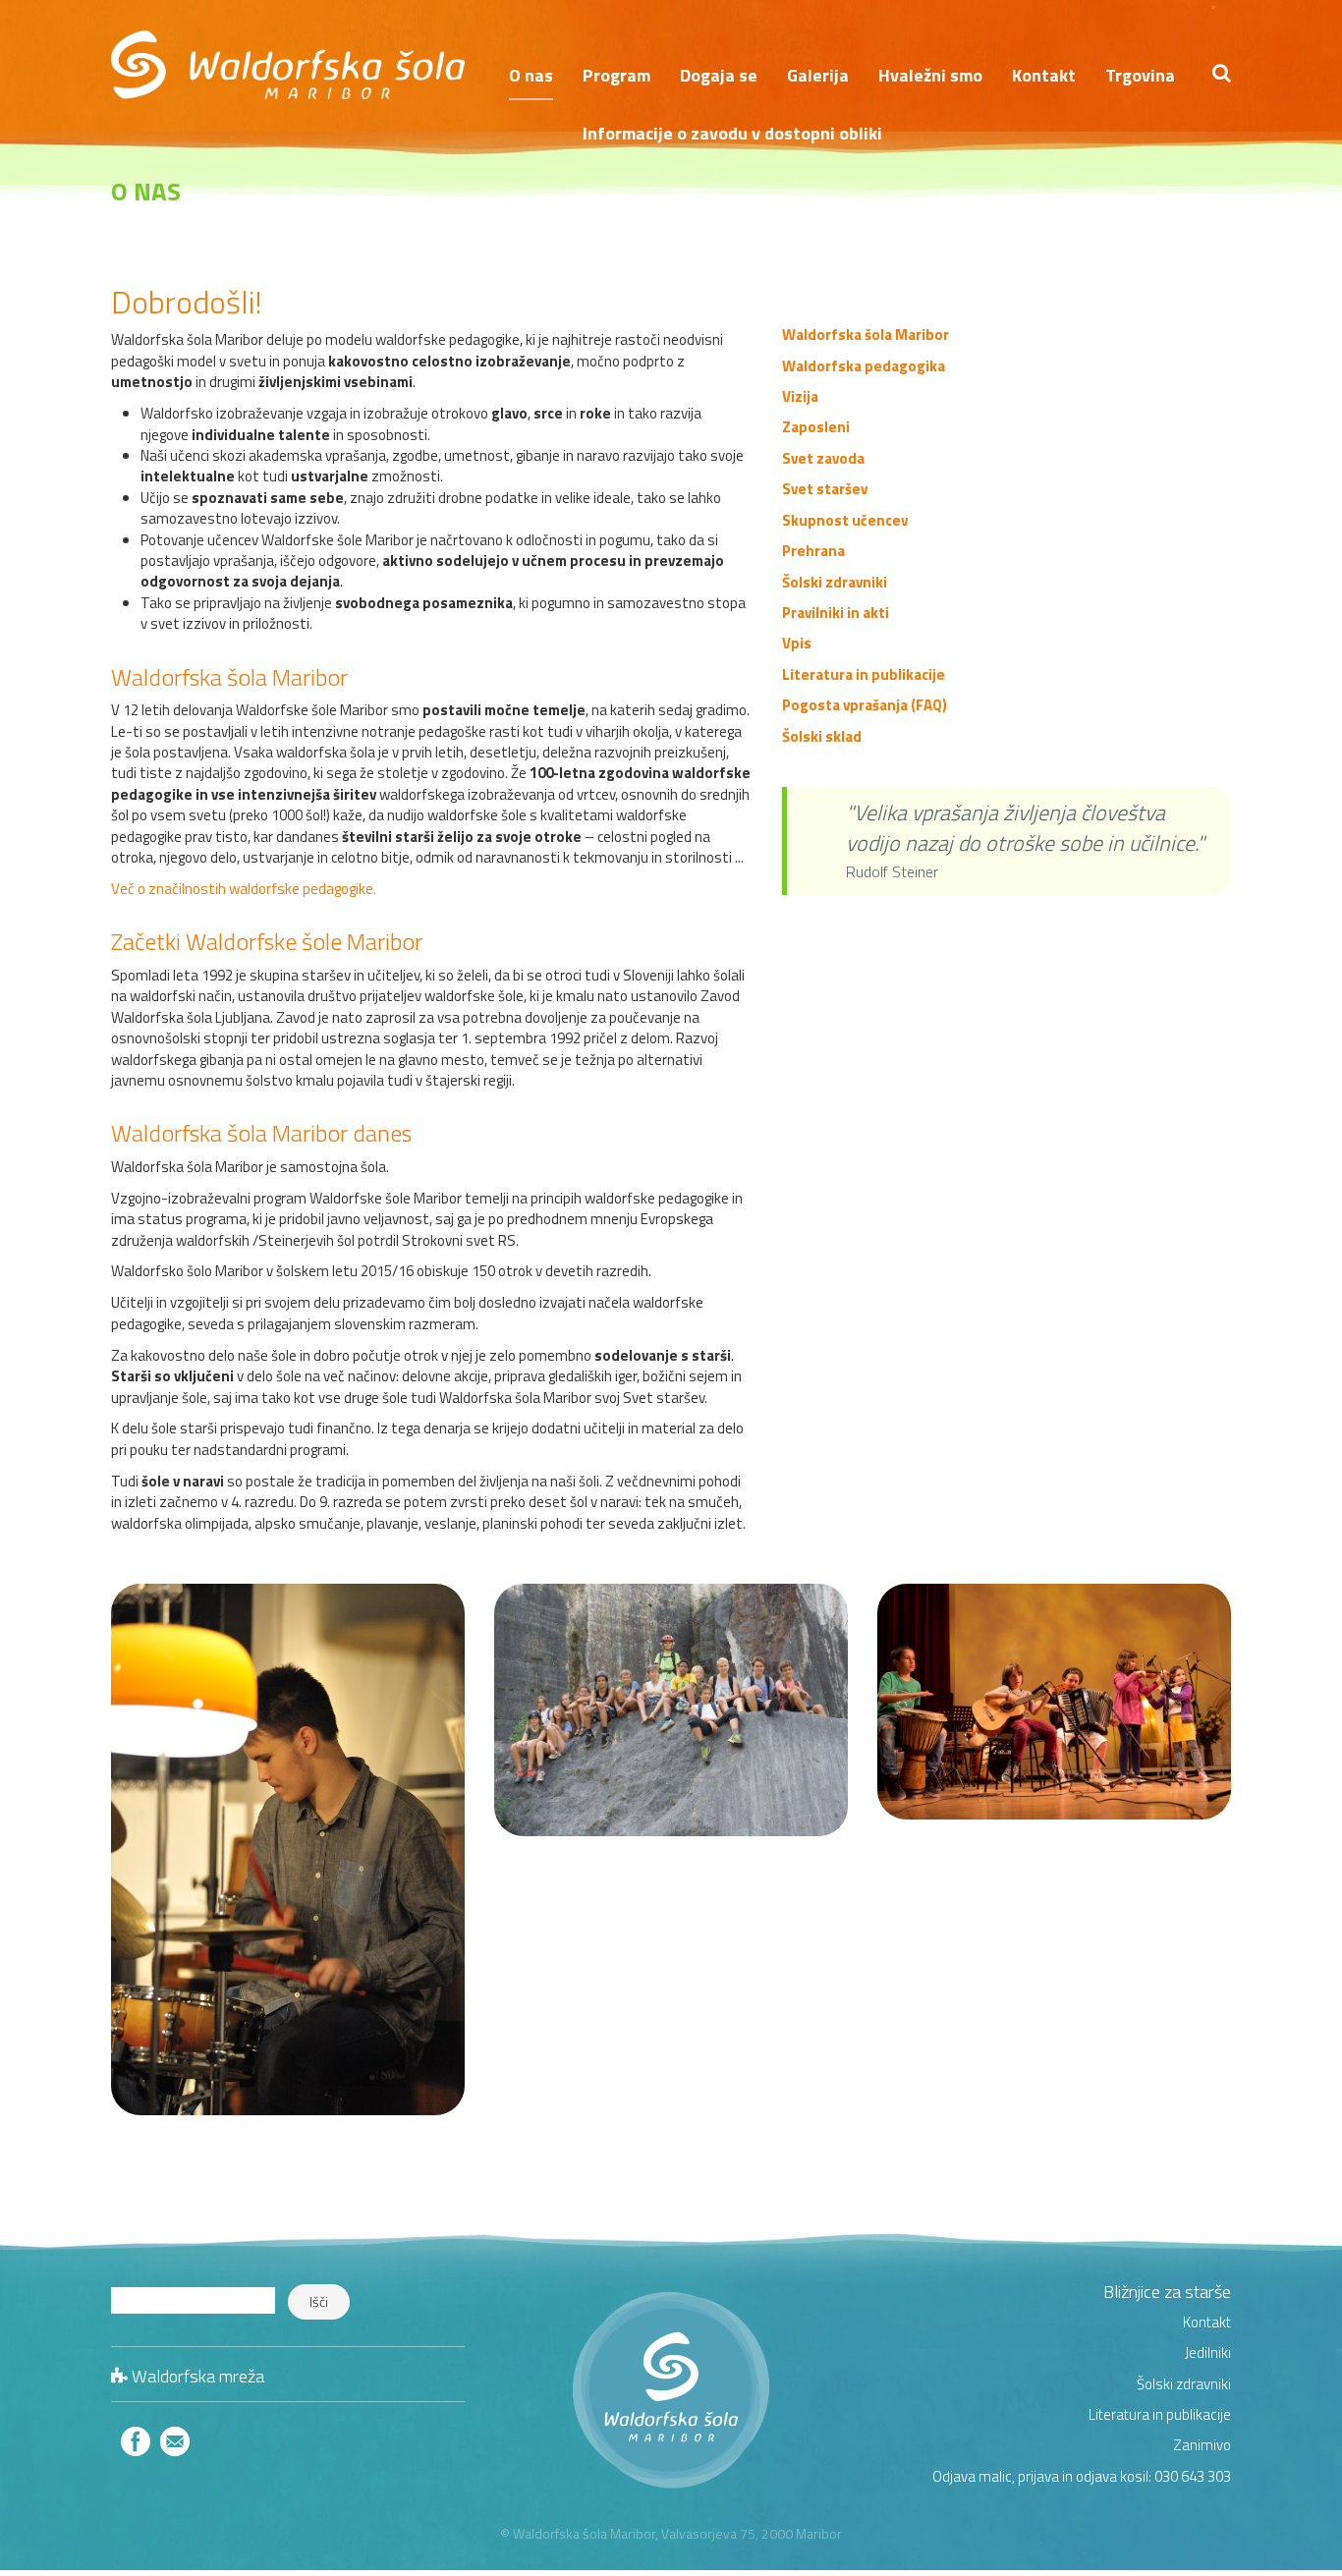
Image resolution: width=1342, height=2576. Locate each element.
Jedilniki (1208, 2352)
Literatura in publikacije (864, 674)
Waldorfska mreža (198, 2376)
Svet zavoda (823, 458)
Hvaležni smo (930, 76)
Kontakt (1044, 76)
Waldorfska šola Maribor (866, 335)
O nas (531, 76)
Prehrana (813, 551)
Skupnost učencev (845, 520)
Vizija (800, 396)
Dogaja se (719, 76)
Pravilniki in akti (836, 613)
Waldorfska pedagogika (864, 366)
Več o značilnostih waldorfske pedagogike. (244, 889)
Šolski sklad (822, 736)
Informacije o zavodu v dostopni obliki (732, 134)
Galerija (818, 76)
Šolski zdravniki (835, 582)
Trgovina (1140, 76)
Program (616, 76)
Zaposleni (816, 427)
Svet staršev (825, 489)
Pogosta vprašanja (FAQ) (865, 705)
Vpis (797, 643)
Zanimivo (1202, 2445)
